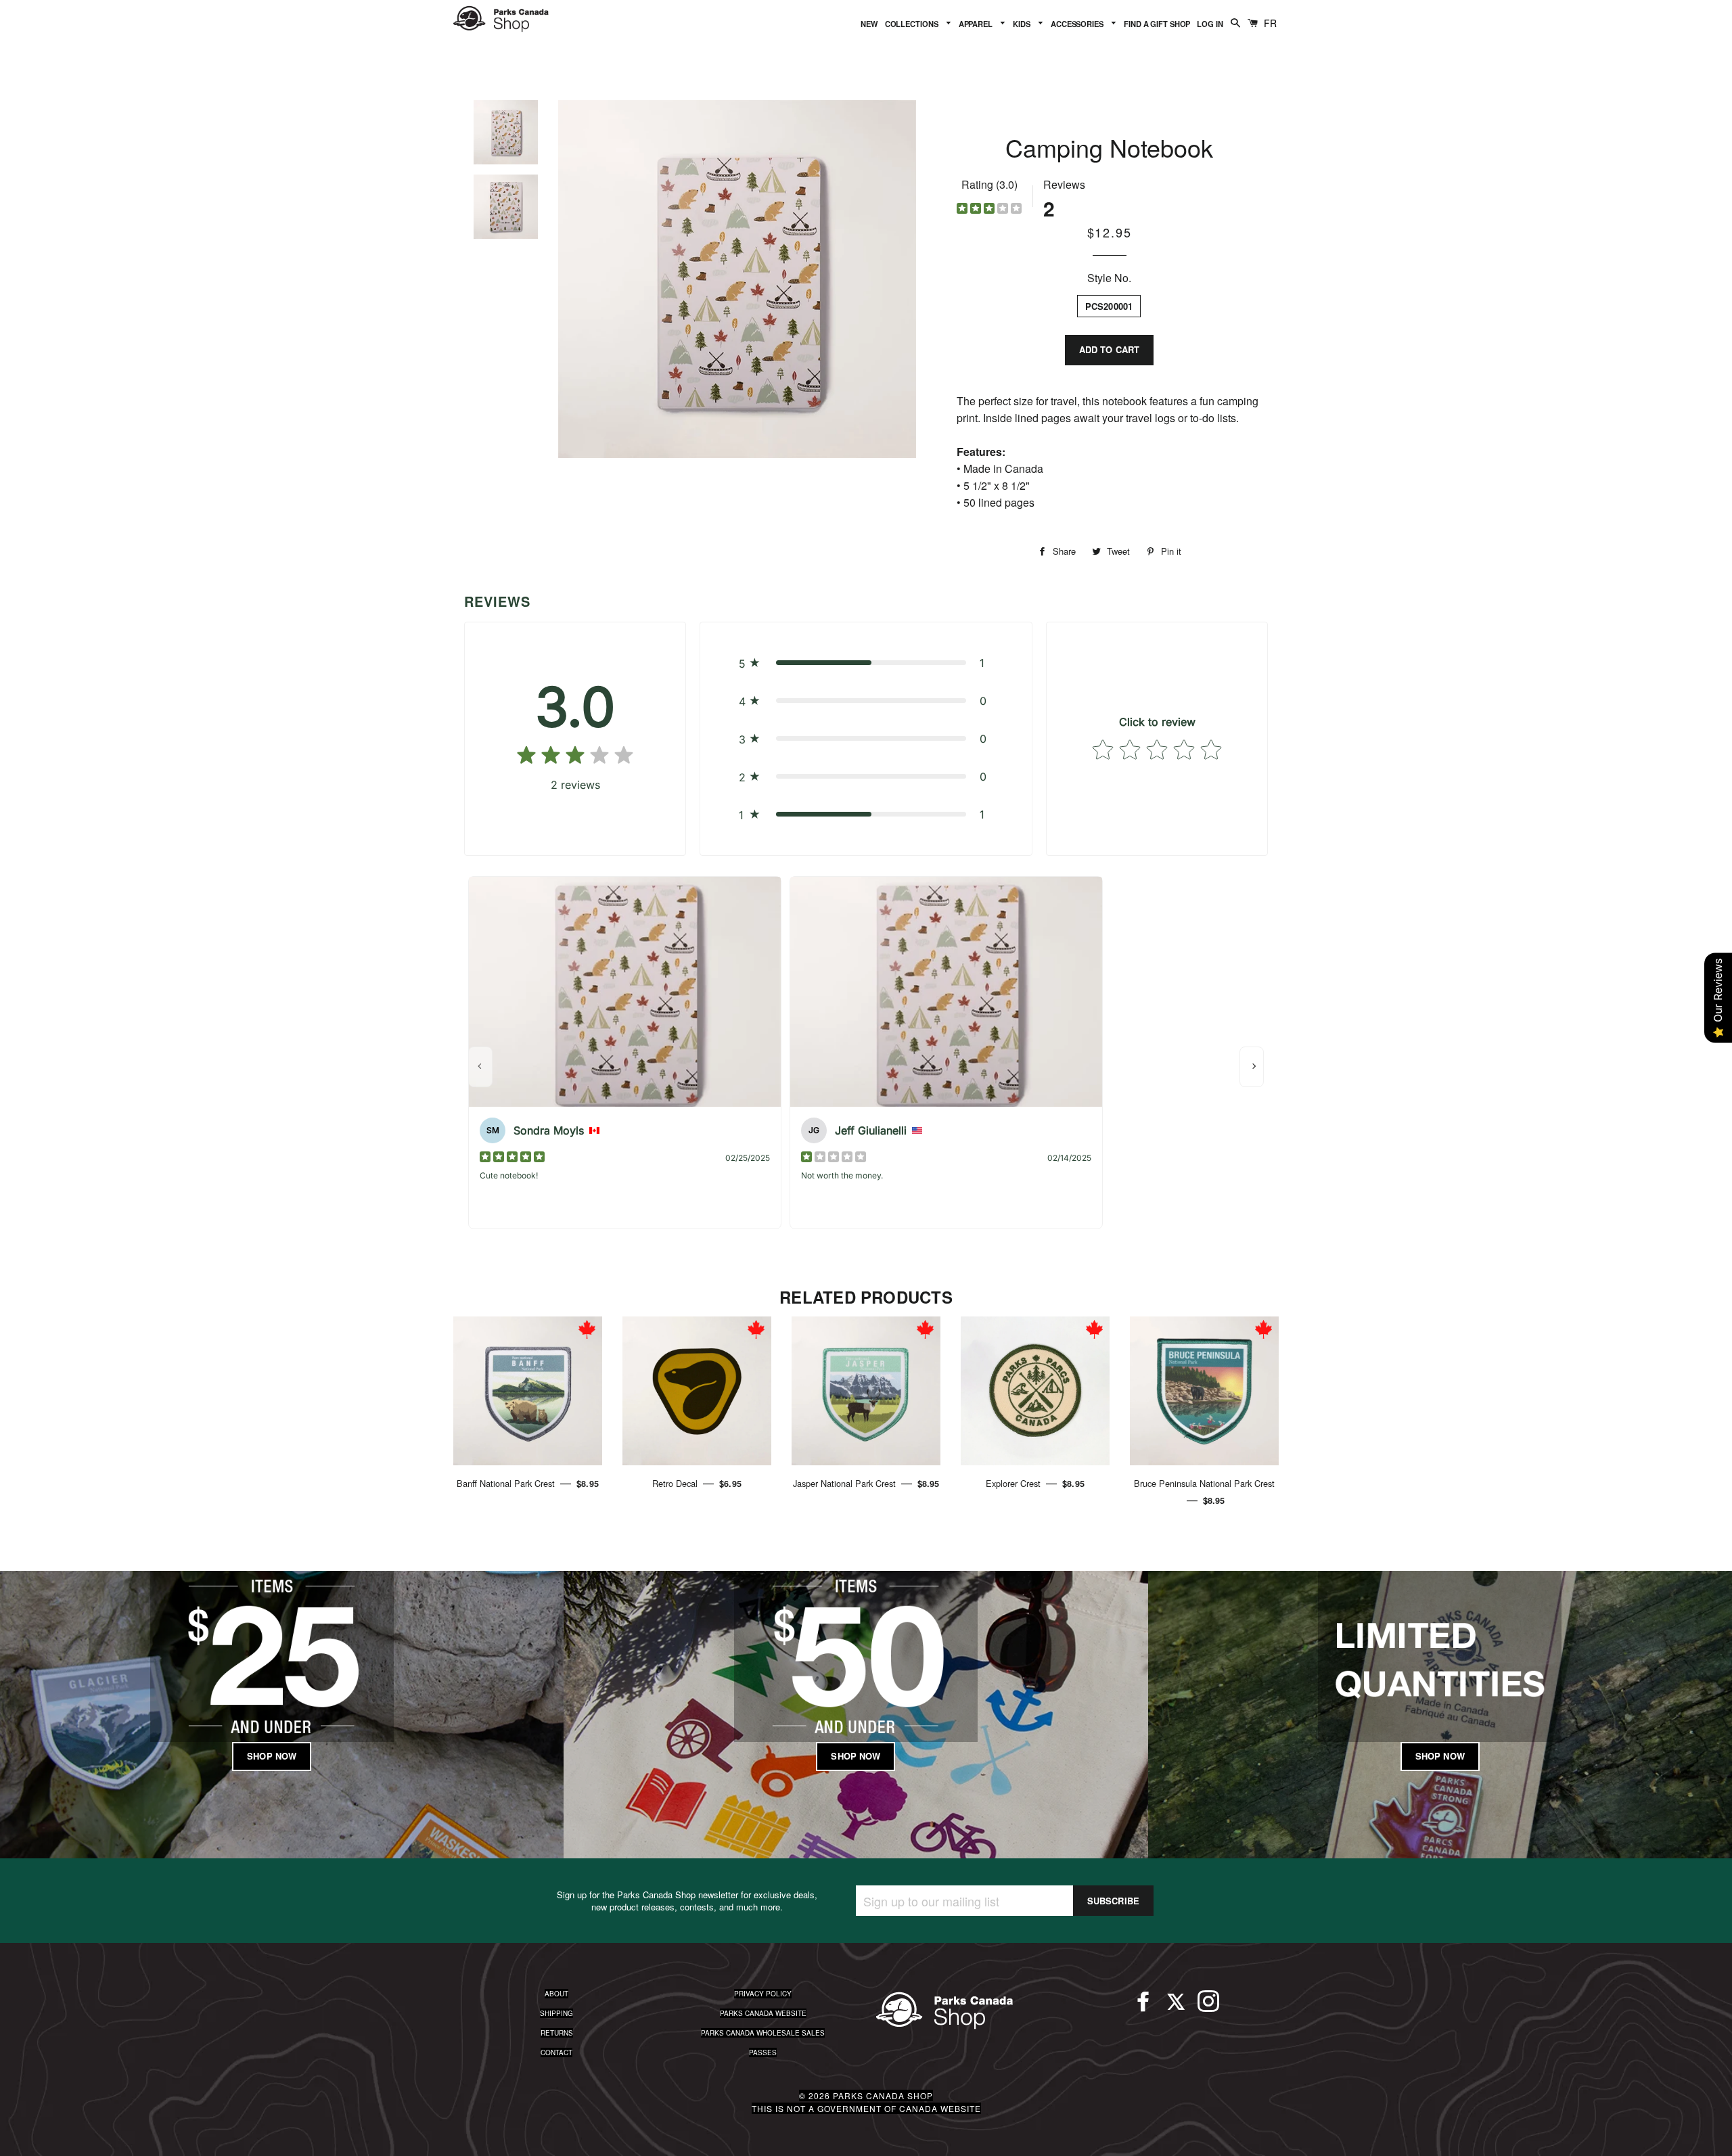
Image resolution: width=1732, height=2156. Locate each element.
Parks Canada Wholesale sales (763, 2033)
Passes (763, 2052)
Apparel (977, 24)
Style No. (1109, 278)
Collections (913, 24)
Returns (557, 2033)
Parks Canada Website (763, 2013)
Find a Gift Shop (1157, 24)
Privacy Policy (763, 1994)
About (556, 1994)
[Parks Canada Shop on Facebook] (1143, 2007)
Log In (1210, 24)
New (869, 24)
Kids (1022, 24)
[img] (989, 210)
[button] (866, 663)
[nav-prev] (480, 1067)
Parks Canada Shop (883, 2095)
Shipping (556, 2013)
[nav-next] (1252, 1067)
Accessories (1078, 24)
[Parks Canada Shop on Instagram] (1208, 2007)
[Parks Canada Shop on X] (1176, 2007)
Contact (556, 2052)
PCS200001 (1109, 306)
